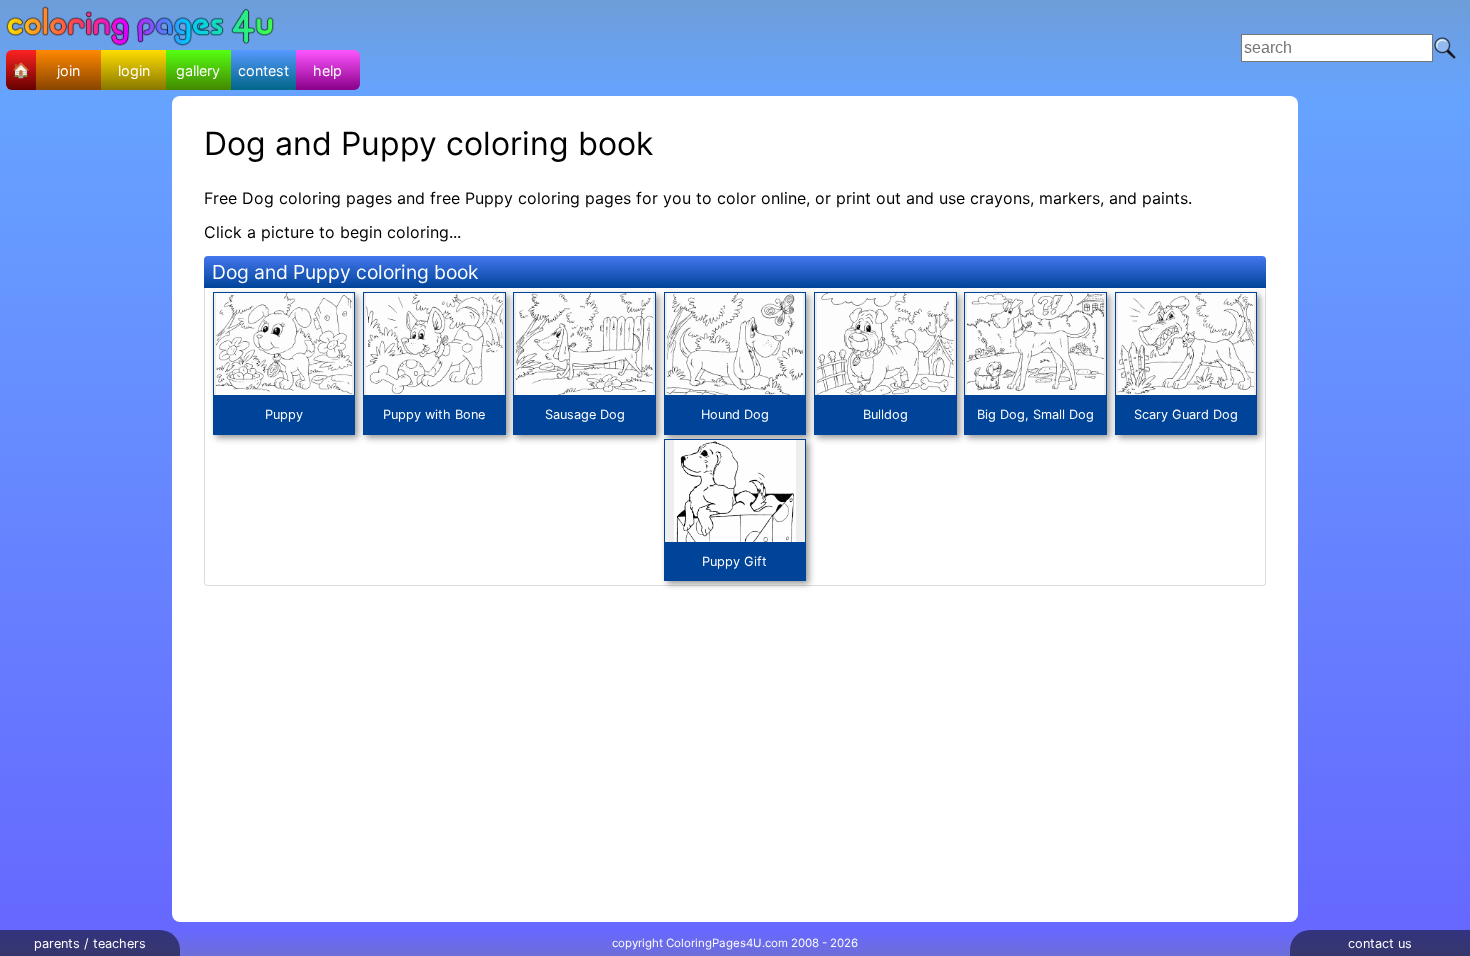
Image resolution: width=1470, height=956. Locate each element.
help (327, 70)
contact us (1380, 943)
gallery (198, 70)
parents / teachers (90, 943)
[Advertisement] (758, 48)
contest (263, 70)
